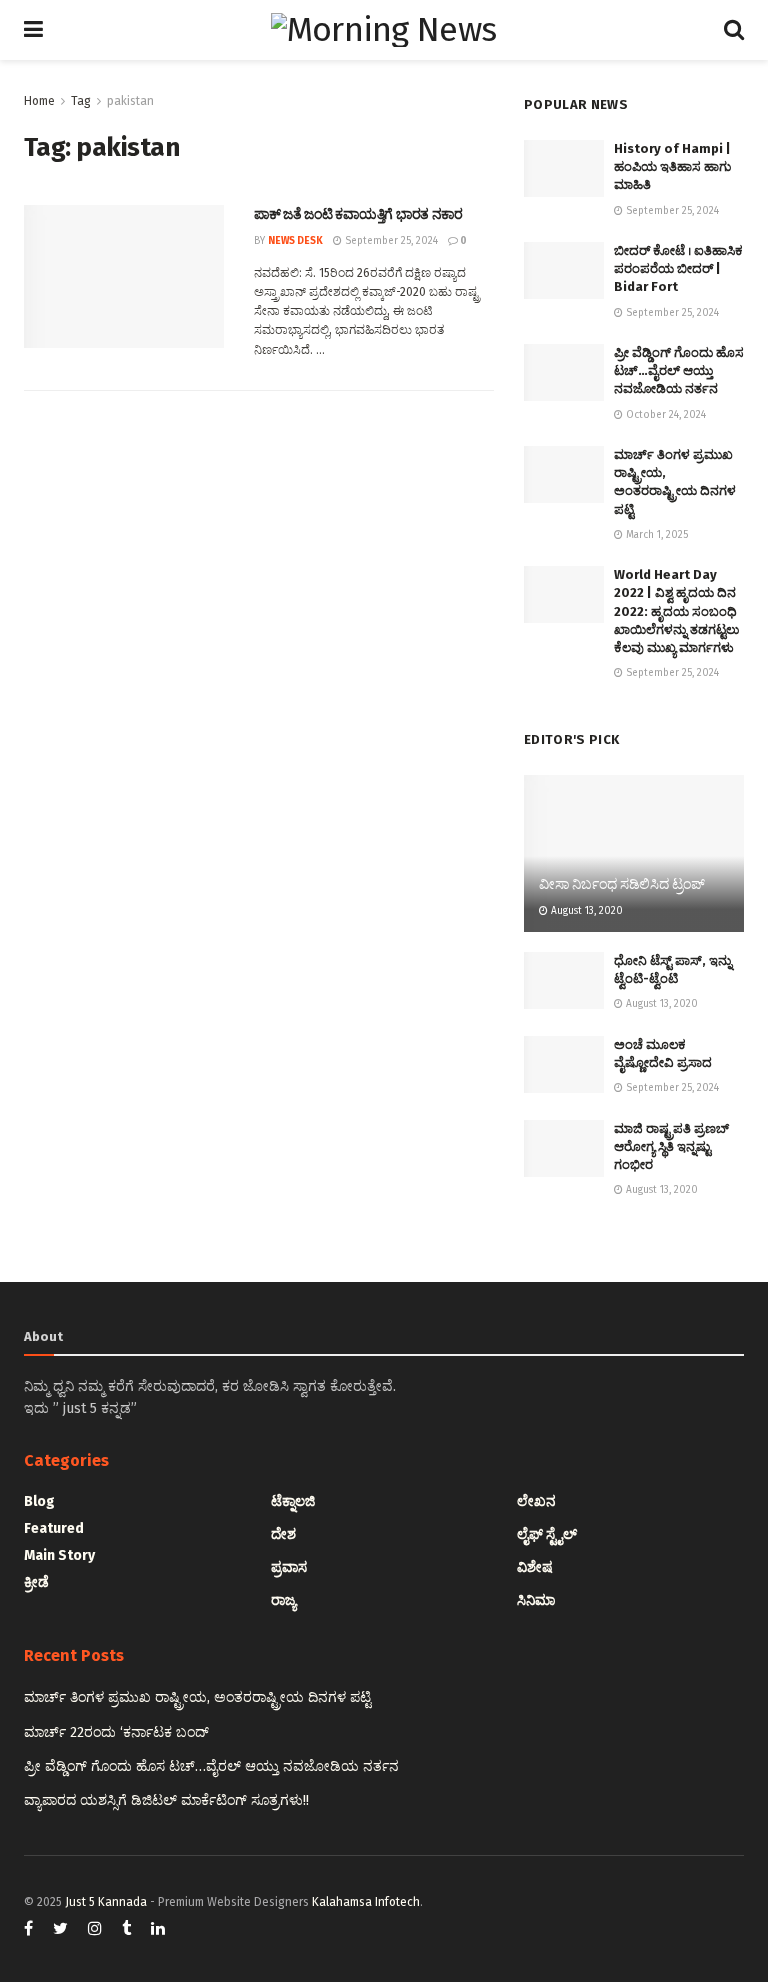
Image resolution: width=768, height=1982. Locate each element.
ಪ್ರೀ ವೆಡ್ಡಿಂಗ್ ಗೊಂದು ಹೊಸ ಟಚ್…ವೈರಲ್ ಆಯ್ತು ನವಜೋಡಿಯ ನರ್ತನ (679, 370)
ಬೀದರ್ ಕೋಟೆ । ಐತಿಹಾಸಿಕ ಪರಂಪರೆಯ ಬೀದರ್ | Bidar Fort (678, 268)
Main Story (59, 1555)
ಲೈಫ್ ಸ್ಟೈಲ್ (547, 1534)
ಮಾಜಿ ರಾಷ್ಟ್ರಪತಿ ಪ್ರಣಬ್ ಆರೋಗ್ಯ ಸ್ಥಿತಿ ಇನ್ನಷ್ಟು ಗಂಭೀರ (671, 1146)
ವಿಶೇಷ (535, 1567)
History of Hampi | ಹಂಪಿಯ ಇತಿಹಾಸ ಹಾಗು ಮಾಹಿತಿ (672, 166)
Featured (54, 1528)
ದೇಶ (283, 1534)
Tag (81, 101)
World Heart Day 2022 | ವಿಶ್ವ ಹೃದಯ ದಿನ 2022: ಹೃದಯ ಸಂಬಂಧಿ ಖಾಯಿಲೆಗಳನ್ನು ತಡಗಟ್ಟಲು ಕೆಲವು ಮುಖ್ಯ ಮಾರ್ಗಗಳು (676, 611)
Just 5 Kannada (106, 1902)
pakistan (130, 101)
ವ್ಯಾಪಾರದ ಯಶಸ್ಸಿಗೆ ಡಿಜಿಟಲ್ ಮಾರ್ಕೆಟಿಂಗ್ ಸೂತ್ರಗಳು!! (166, 1800)
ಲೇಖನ (536, 1501)
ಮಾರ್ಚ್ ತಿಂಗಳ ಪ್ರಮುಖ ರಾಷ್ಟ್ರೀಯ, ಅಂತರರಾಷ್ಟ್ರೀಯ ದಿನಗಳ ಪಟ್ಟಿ (197, 1697)
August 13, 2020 (585, 911)
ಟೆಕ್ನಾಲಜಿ (293, 1501)
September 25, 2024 (390, 241)
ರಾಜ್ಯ (283, 1600)
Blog (39, 1501)
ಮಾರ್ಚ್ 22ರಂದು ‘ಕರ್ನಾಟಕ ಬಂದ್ (116, 1732)
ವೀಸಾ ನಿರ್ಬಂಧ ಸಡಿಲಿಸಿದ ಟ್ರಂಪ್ (622, 884)
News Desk (295, 241)
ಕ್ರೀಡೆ (36, 1582)
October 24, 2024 (664, 415)
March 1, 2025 (655, 535)
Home (39, 101)
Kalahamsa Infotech (366, 1902)
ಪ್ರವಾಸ (289, 1567)
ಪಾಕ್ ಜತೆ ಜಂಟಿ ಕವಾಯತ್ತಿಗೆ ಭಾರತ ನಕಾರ (358, 214)
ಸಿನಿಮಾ (536, 1600)
